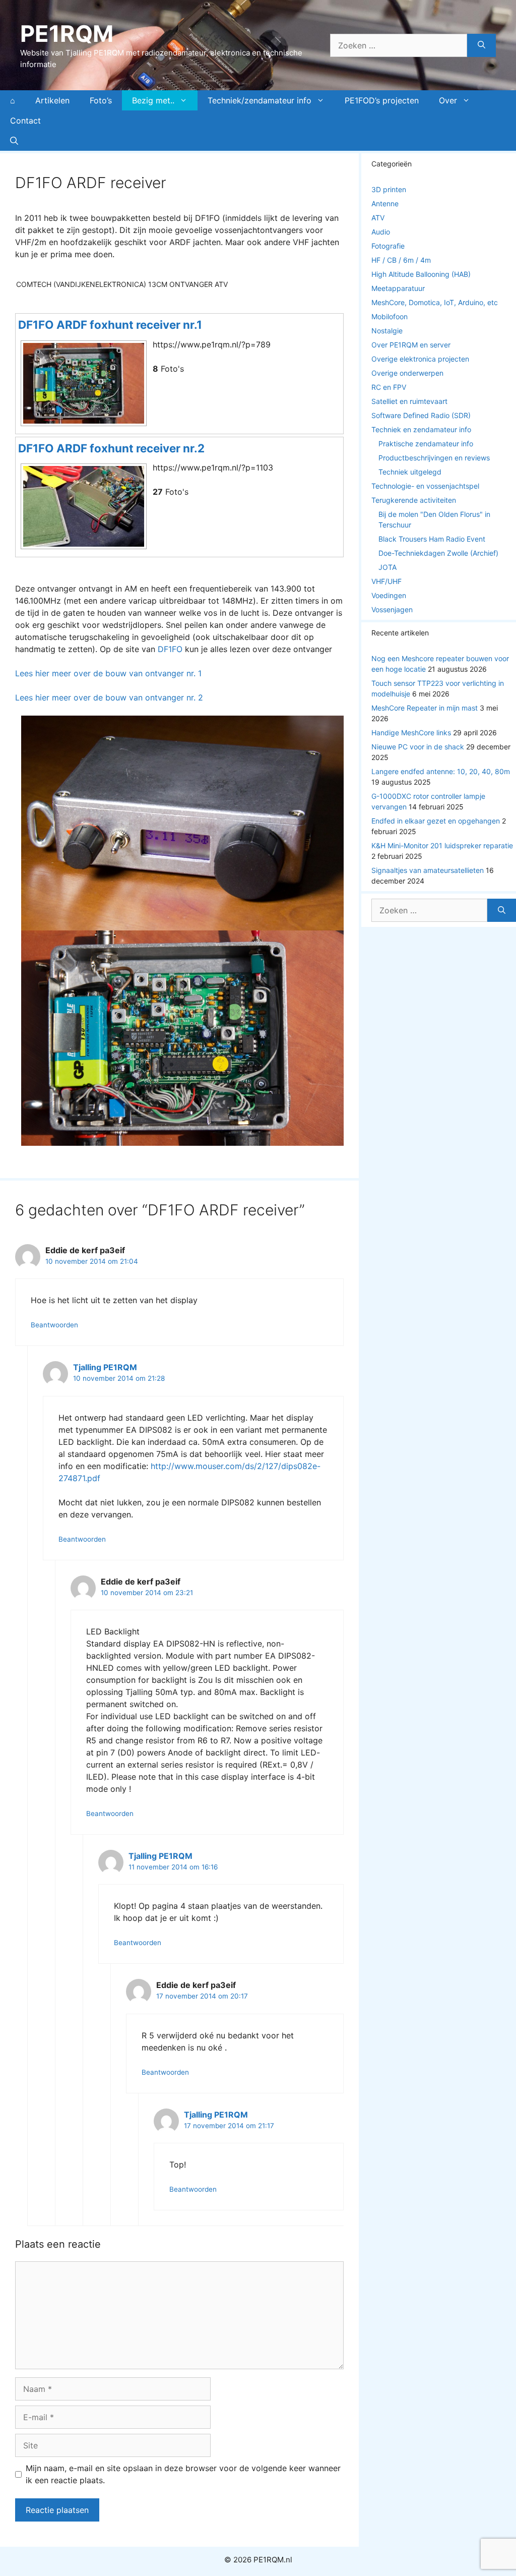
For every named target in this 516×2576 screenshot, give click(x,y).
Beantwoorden (54, 1325)
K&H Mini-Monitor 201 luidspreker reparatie (442, 845)
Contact (25, 121)
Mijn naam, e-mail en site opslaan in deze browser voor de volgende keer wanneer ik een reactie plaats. (183, 2474)
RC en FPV (389, 387)
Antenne (385, 203)
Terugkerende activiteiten (414, 500)
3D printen (389, 189)
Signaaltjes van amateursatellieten (428, 870)
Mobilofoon (390, 316)
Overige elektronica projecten (420, 359)
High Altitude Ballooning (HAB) (421, 274)
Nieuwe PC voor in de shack (418, 747)
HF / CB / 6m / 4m (401, 260)
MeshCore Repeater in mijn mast (425, 708)
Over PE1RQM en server (411, 345)
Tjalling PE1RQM (105, 1367)
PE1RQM (67, 34)
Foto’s (101, 100)
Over (448, 100)
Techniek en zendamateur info (421, 429)
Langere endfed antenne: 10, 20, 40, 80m (441, 771)
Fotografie (388, 246)
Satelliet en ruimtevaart (409, 401)
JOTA (388, 567)
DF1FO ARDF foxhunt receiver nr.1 (110, 325)
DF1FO (170, 649)
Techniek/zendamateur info (260, 100)
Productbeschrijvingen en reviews (434, 458)
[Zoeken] (481, 45)
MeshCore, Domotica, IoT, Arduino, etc (435, 302)
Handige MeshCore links (411, 733)
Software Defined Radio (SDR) (421, 415)
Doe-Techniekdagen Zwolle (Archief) (438, 553)
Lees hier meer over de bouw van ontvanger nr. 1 (108, 673)
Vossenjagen (392, 609)
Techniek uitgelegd (410, 472)
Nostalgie (387, 331)
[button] (14, 141)
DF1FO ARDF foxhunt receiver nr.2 (111, 448)
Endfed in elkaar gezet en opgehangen (436, 821)
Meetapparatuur (398, 288)
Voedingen (389, 595)
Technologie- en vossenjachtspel (425, 486)
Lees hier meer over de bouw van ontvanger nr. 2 (109, 697)
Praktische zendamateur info (426, 444)
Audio (381, 232)
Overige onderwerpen (407, 373)
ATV (378, 218)
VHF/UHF (386, 581)
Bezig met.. (153, 100)
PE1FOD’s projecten (382, 100)
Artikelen (52, 100)
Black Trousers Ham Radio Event (432, 539)
